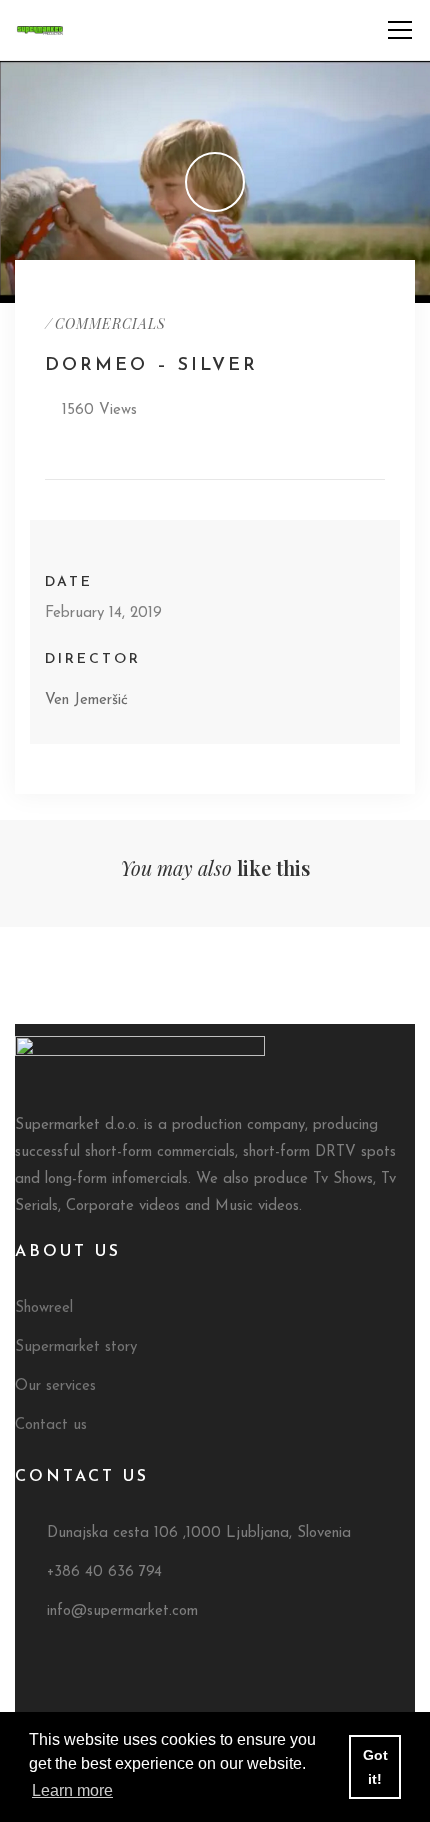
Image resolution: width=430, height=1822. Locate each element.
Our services (55, 1386)
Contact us (51, 1425)
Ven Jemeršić (86, 700)
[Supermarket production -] (40, 29)
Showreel (44, 1308)
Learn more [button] (72, 1790)
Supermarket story (76, 1347)
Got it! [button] (375, 1767)
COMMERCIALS (110, 323)
